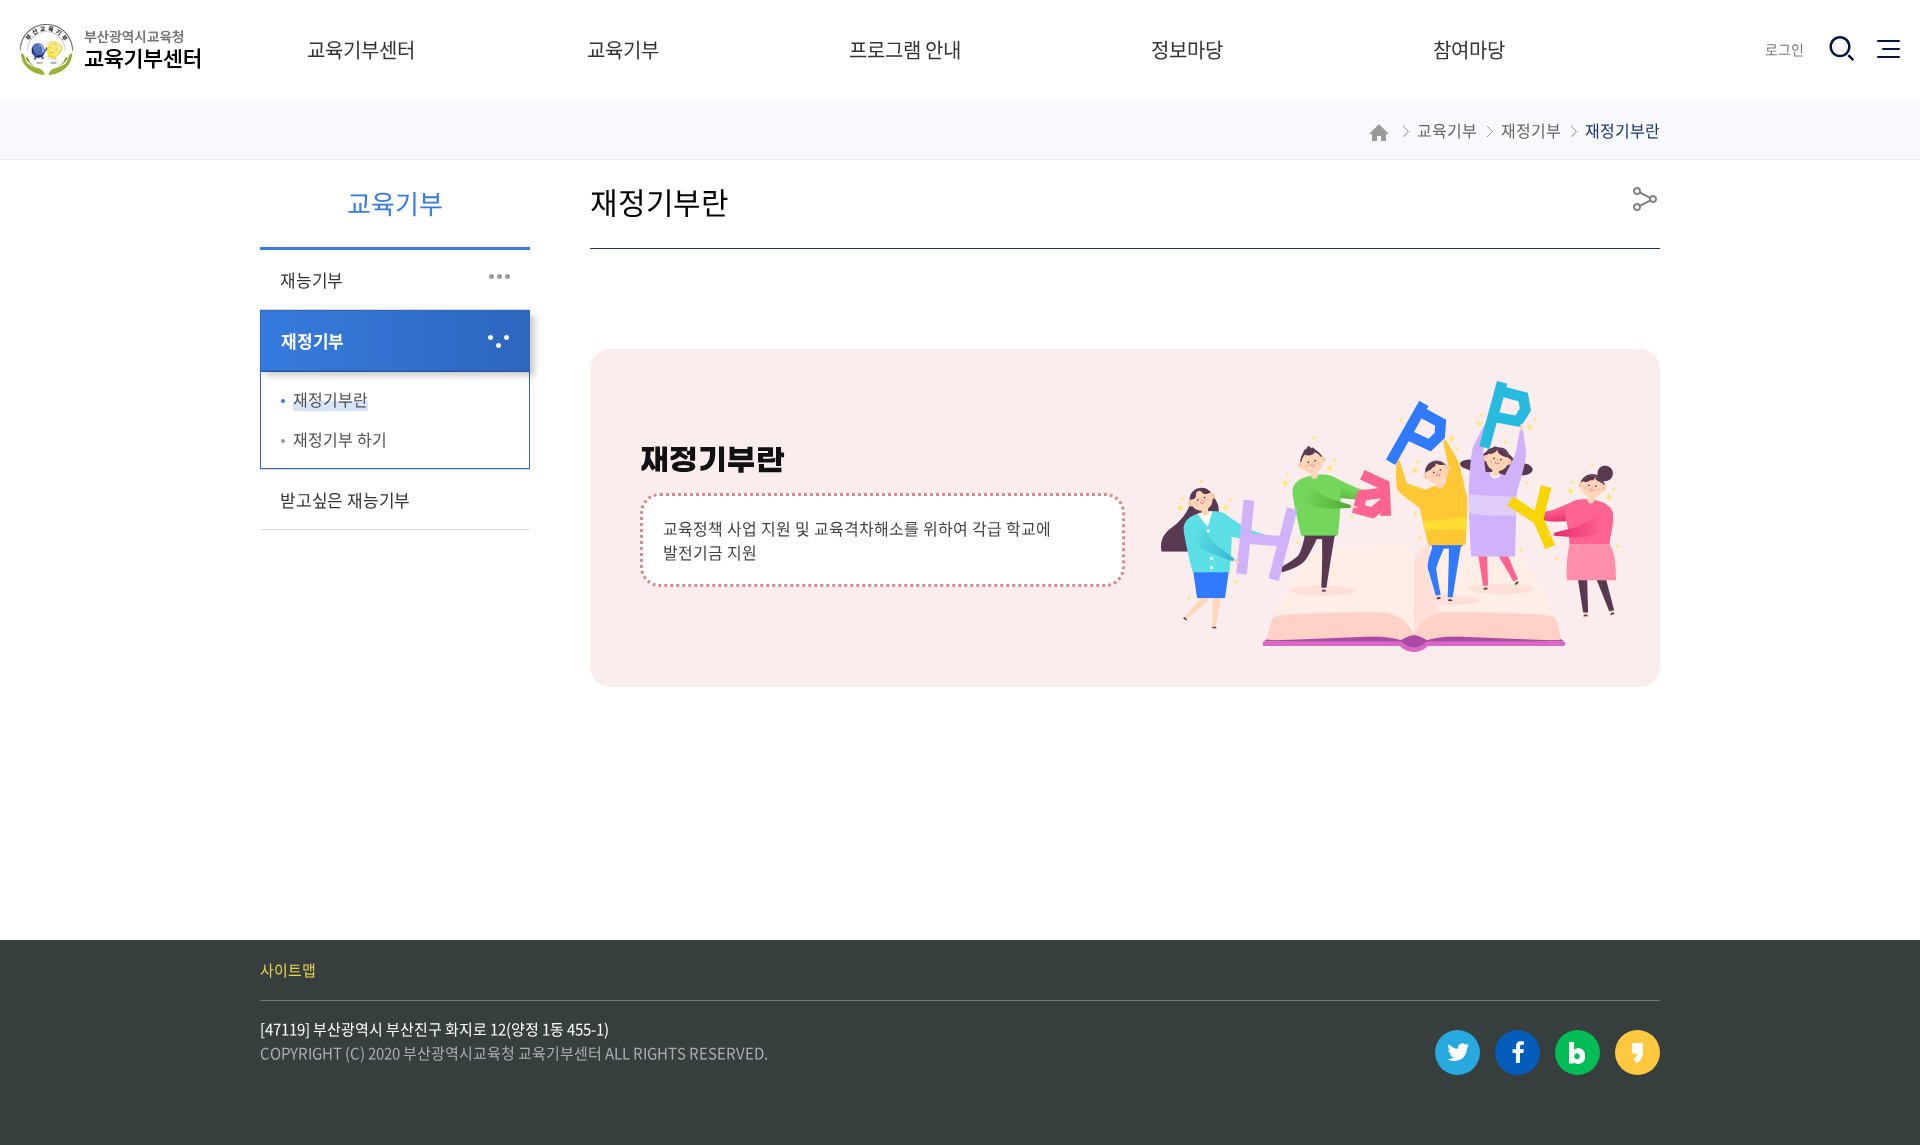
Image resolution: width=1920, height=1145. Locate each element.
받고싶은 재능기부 (345, 499)
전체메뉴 (1893, 42)
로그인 (1784, 49)
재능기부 (311, 279)
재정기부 (312, 340)
